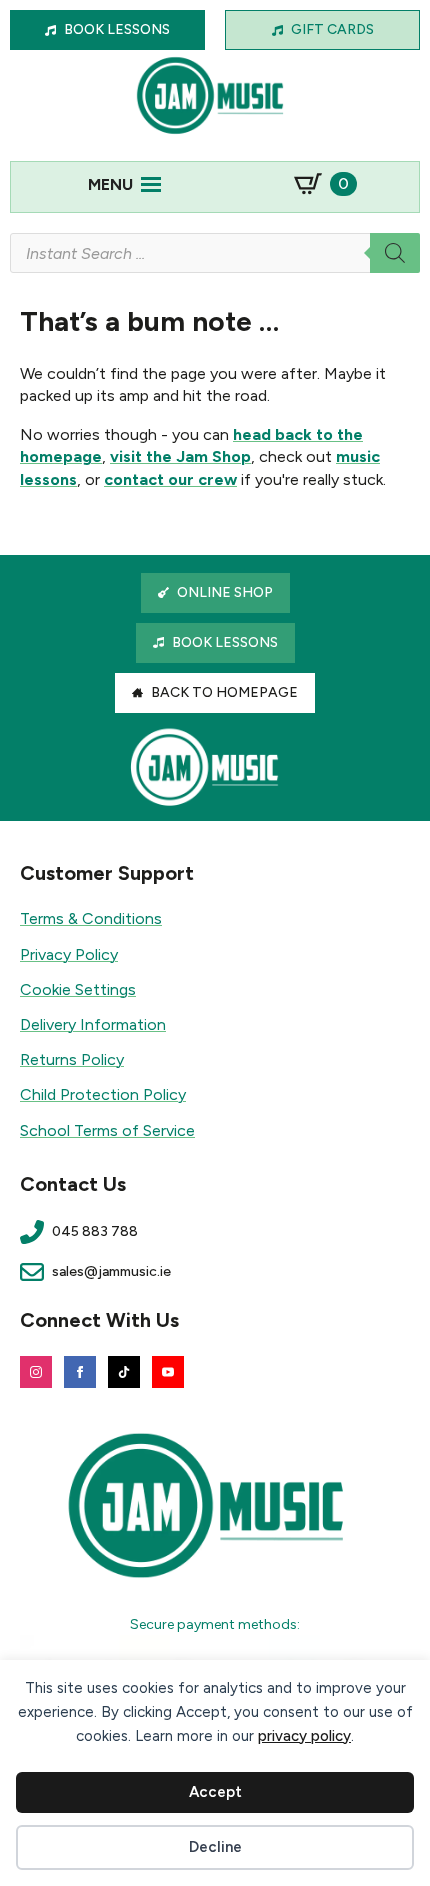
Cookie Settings (78, 989)
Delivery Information (93, 1024)
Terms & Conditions (91, 918)
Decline (215, 1847)
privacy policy (304, 1736)
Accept (215, 1792)
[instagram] (36, 1372)
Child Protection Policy (103, 1094)
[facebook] (80, 1372)
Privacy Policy (69, 954)
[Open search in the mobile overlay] (215, 253)
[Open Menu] (151, 184)
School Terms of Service (107, 1130)
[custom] (124, 1372)
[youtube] (168, 1372)
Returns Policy (72, 1059)
